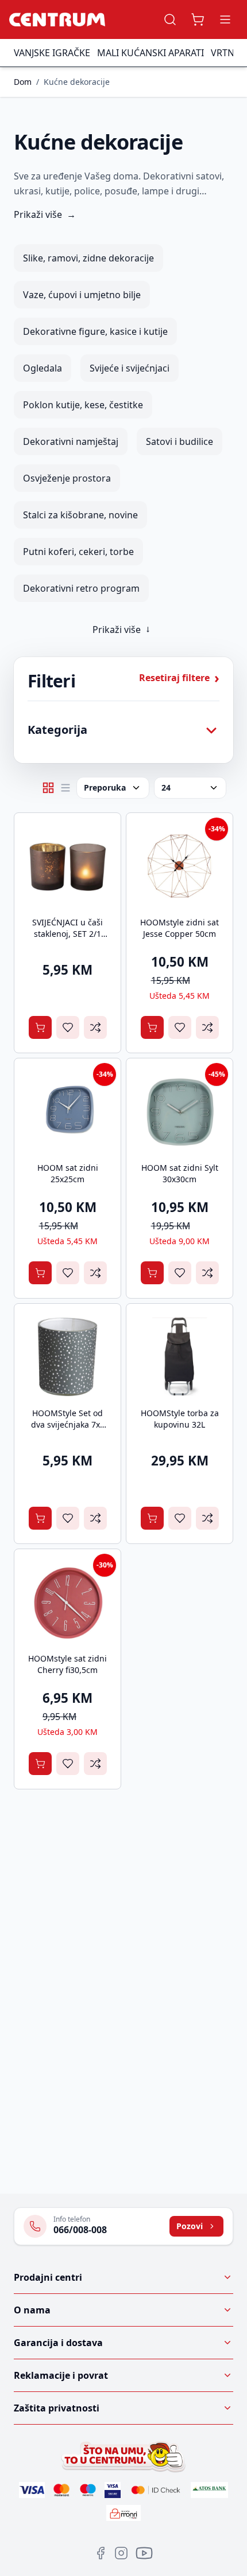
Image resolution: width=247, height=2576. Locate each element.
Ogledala (43, 368)
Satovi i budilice (180, 441)
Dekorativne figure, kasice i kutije (95, 331)
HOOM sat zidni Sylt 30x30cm (180, 1173)
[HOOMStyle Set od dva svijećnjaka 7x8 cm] (67, 1357)
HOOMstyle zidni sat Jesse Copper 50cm (180, 928)
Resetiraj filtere (179, 678)
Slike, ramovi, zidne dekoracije (88, 258)
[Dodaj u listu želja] (68, 1027)
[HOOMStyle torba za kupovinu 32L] (180, 1357)
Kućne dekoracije (77, 82)
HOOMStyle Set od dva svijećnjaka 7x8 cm (68, 1424)
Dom (23, 82)
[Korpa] (198, 19)
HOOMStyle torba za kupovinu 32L (180, 1419)
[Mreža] (48, 788)
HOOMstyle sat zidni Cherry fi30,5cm (67, 1664)
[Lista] (65, 788)
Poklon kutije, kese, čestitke (83, 405)
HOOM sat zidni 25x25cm (68, 1173)
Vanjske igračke (52, 53)
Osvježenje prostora (67, 478)
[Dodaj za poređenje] (95, 1027)
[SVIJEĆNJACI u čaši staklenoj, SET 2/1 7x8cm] (67, 866)
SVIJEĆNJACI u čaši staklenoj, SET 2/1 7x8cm (67, 934)
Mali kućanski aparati (150, 53)
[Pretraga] (170, 19)
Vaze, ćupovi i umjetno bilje (82, 295)
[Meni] (225, 19)
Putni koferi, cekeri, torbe (78, 552)
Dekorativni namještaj (71, 441)
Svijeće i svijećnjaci (130, 368)
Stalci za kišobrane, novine (80, 515)
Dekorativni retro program (81, 588)
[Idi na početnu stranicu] (57, 19)
